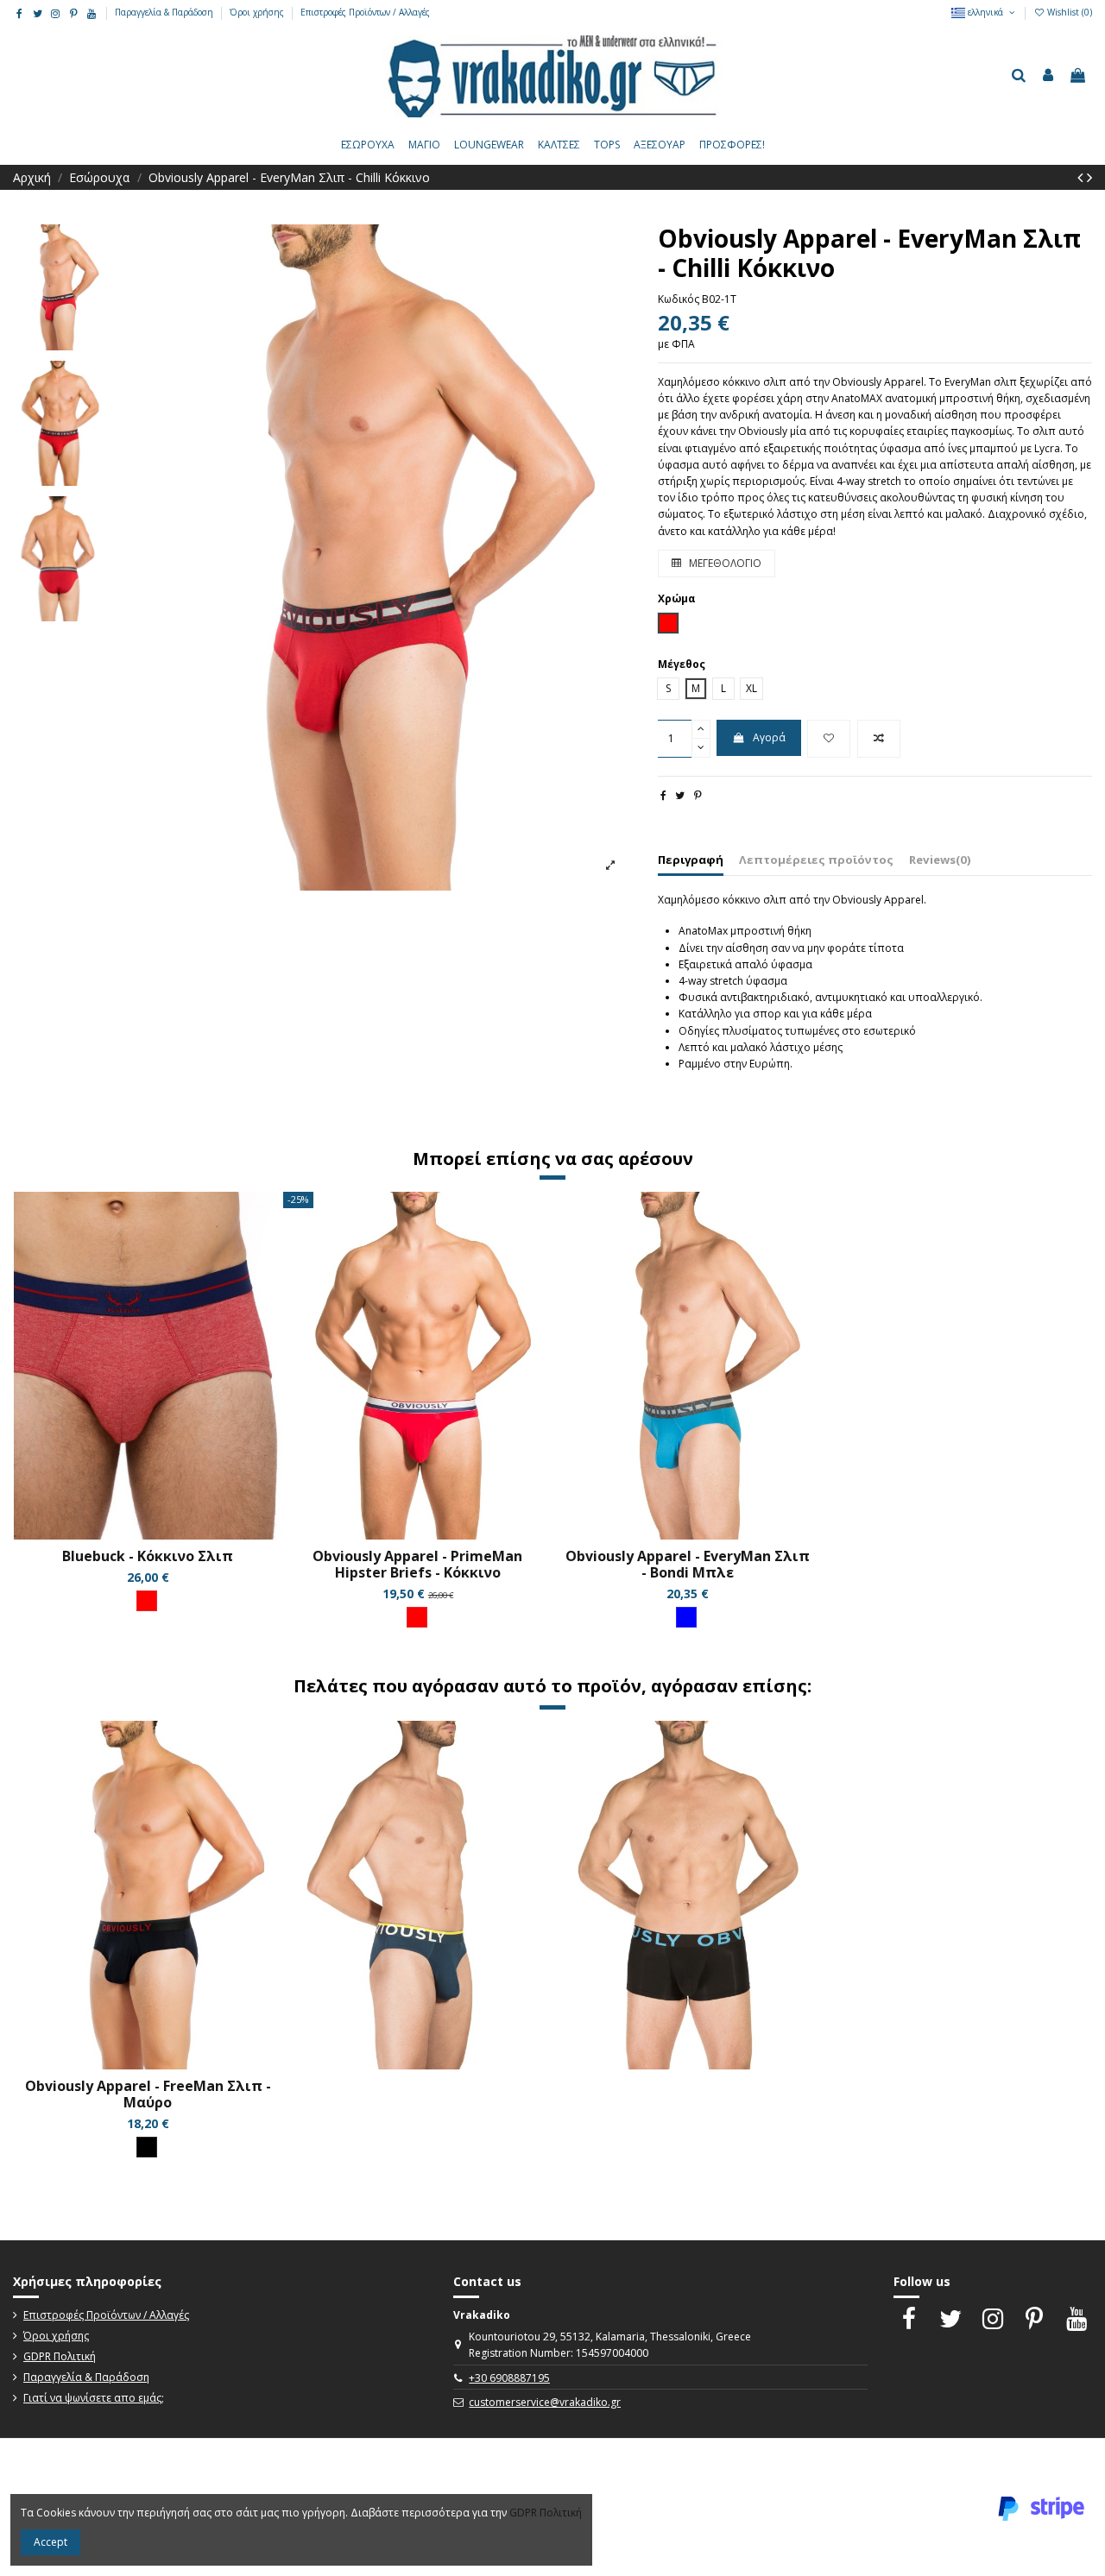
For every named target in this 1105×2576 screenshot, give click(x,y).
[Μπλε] (686, 1617)
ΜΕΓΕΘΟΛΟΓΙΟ (724, 563)
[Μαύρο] (147, 2147)
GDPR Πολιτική (60, 2356)
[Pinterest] (698, 795)
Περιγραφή (691, 860)
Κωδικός (679, 299)
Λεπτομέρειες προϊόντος (816, 860)
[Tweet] (680, 795)
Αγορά (769, 737)
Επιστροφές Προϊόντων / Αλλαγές (365, 12)
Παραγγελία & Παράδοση (165, 12)
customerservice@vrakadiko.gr (545, 2402)
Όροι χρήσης (258, 12)
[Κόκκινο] (147, 1601)
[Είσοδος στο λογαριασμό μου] (1048, 76)
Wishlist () (1068, 12)
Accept (51, 2542)
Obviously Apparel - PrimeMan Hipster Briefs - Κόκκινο (417, 1564)
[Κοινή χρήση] (663, 795)
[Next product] (1089, 177)
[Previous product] (1082, 177)
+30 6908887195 (509, 2378)
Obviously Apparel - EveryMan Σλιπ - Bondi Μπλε (688, 1564)
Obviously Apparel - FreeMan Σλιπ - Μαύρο (148, 2094)
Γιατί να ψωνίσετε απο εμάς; (94, 2398)
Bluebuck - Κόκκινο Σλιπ (148, 1556)
